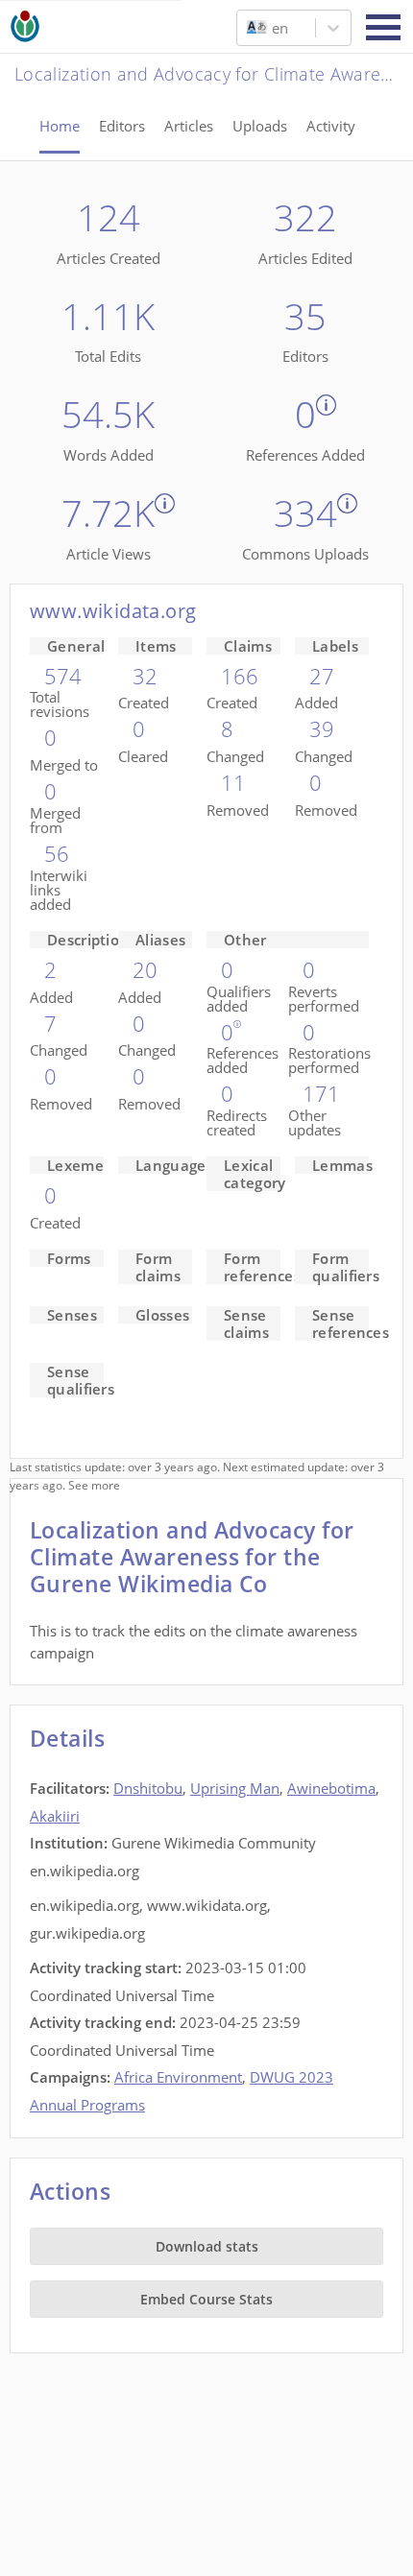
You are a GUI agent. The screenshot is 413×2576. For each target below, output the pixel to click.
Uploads (260, 126)
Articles (189, 126)
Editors (122, 126)
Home (60, 126)
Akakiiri (55, 1816)
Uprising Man (235, 1788)
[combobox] (249, 28)
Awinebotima (331, 1788)
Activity (331, 126)
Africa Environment (178, 2077)
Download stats (207, 2246)
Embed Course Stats (206, 2299)
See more (94, 1485)
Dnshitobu (148, 1788)
